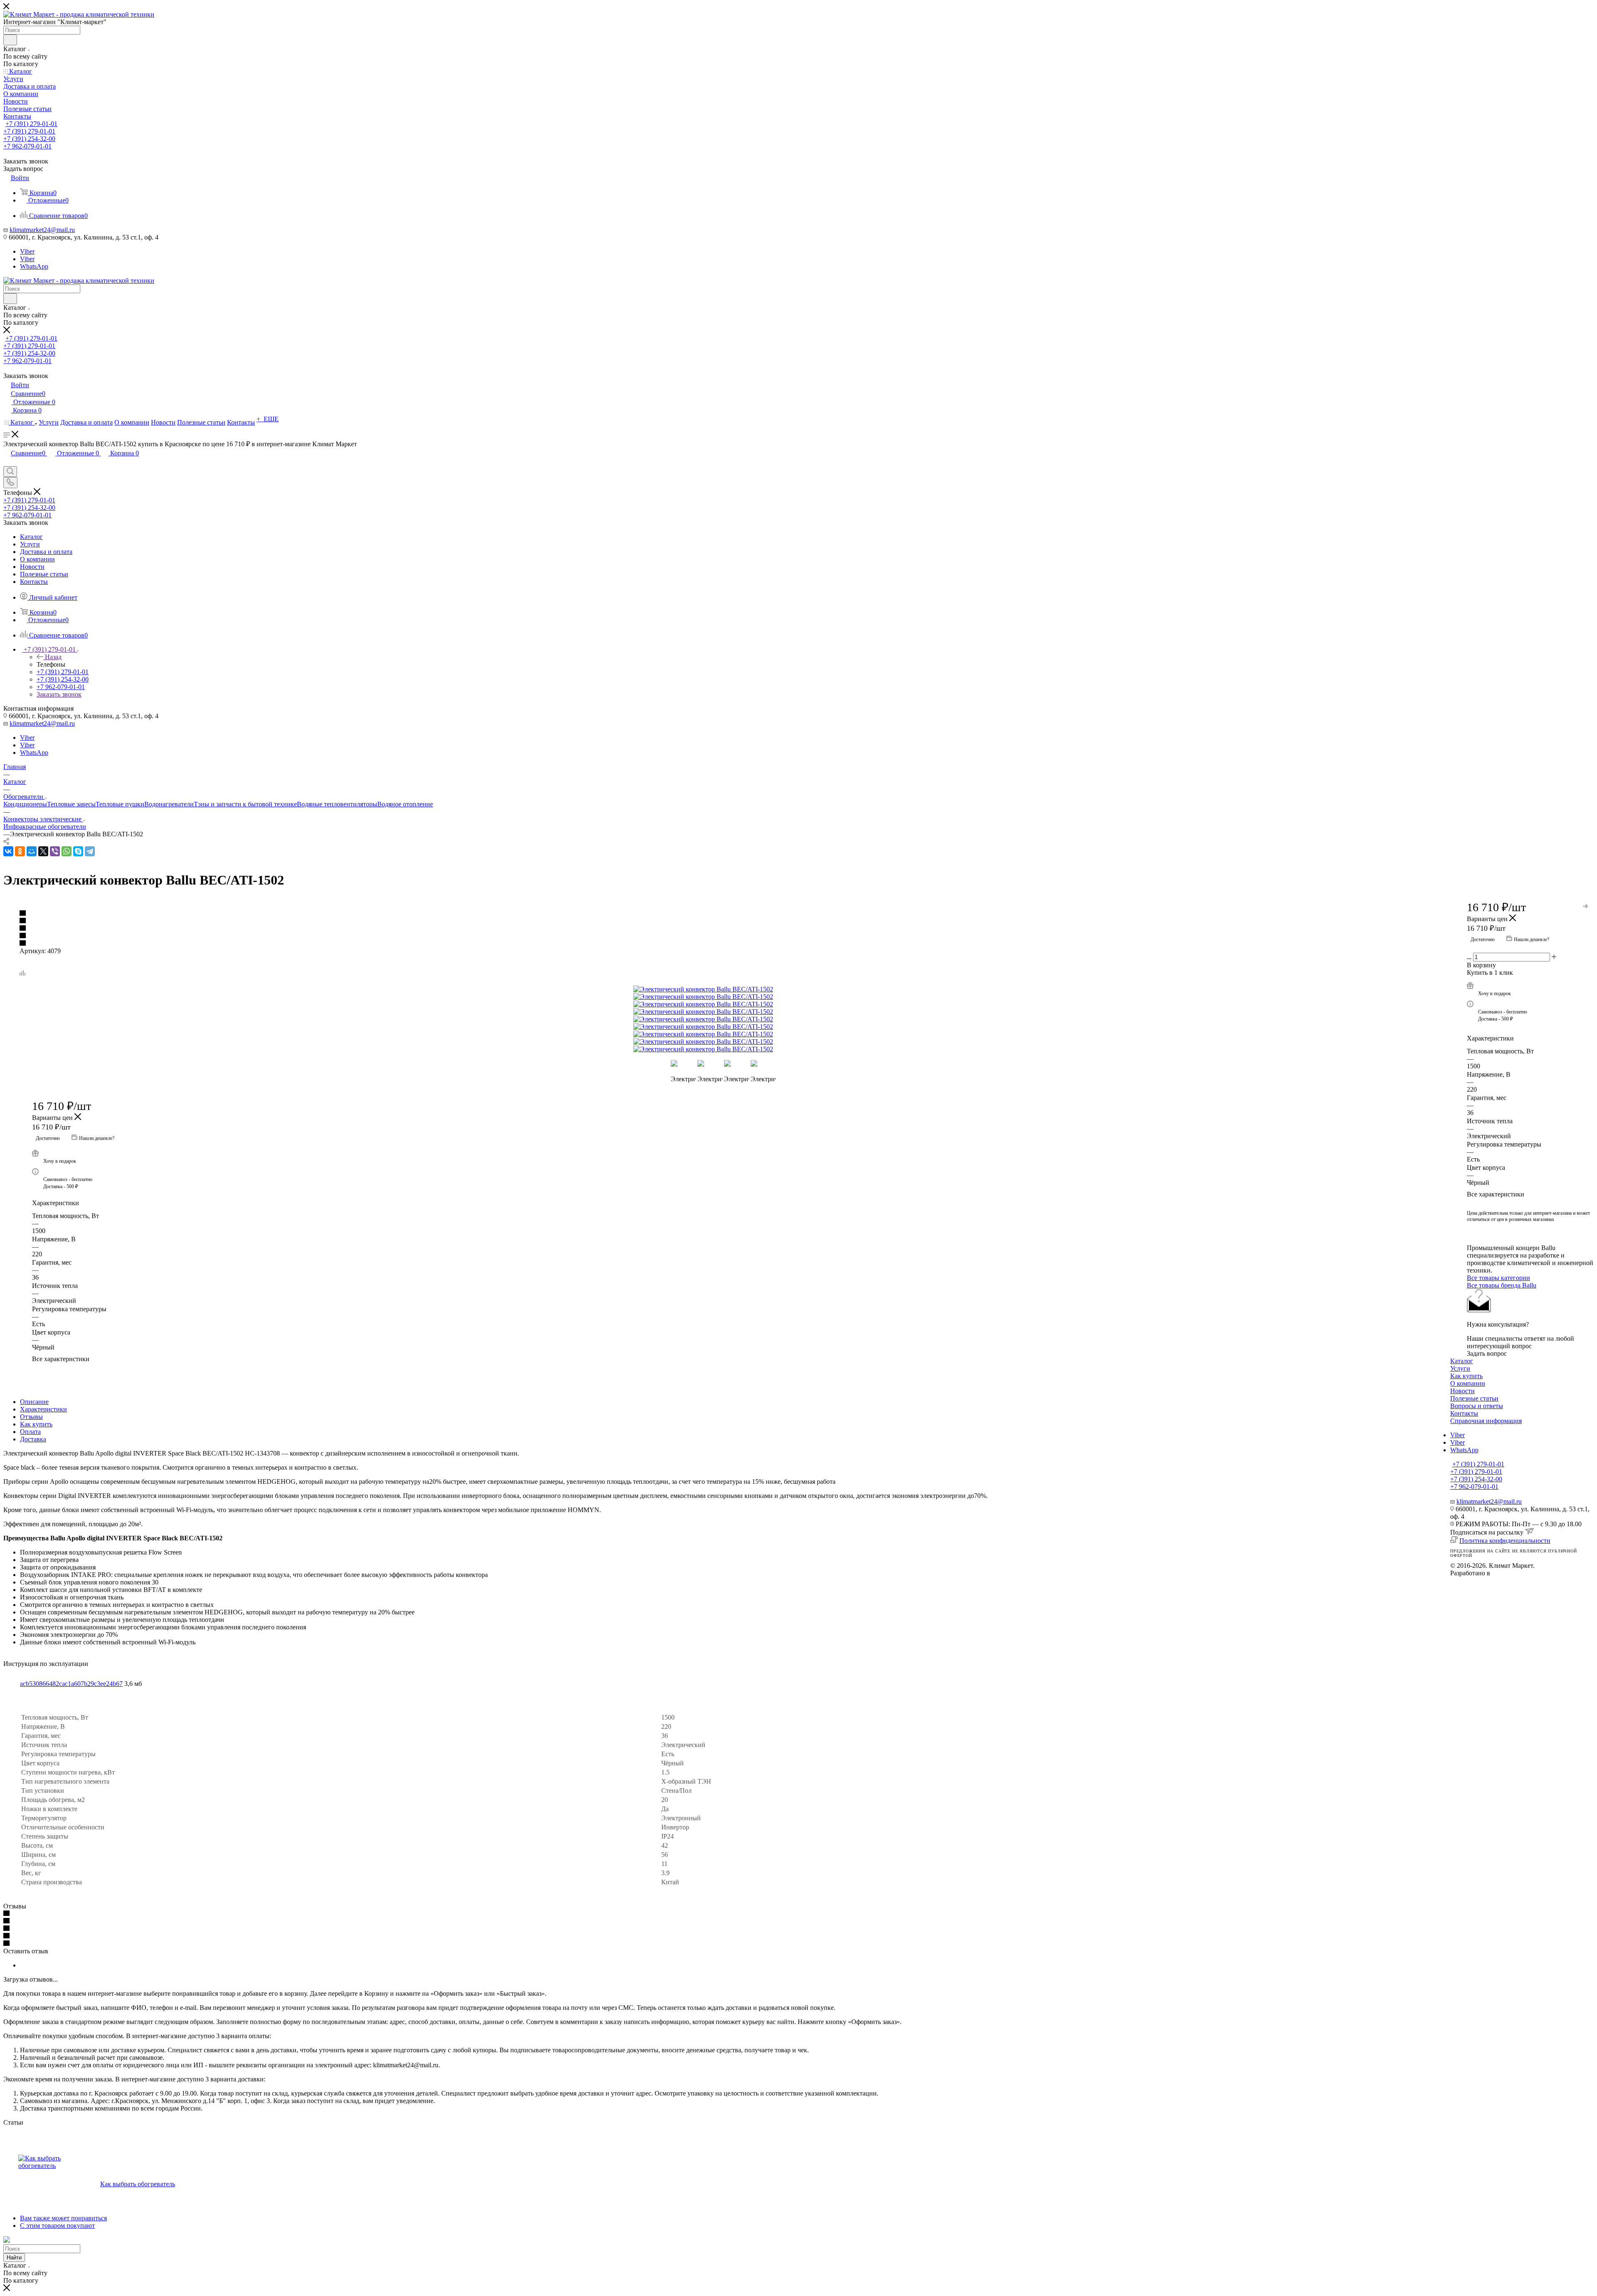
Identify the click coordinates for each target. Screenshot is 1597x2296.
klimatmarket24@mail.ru (42, 230)
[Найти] (10, 40)
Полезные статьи (1474, 1398)
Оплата (30, 1432)
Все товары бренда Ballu (1502, 1285)
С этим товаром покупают (57, 2226)
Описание (34, 1402)
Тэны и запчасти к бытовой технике (245, 804)
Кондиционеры (25, 804)
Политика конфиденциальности (1505, 1541)
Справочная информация (1486, 1421)
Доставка (33, 1439)
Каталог (1462, 1361)
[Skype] (78, 851)
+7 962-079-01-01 (27, 146)
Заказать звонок (59, 694)
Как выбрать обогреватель (138, 2184)
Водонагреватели (169, 804)
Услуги (1460, 1368)
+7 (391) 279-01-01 (31, 124)
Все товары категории (1498, 1278)
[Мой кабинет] (7, 462)
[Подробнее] (1586, 905)
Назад (53, 657)
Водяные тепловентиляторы (337, 804)
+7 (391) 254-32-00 (29, 139)
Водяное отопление (405, 804)
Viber (27, 251)
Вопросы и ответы (1477, 1406)
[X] (43, 851)
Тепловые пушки (120, 804)
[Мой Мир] (32, 851)
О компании (1468, 1383)
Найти (14, 2258)
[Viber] (55, 851)
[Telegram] (90, 851)
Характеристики (43, 1409)
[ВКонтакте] (8, 851)
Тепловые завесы (71, 804)
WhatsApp (34, 266)
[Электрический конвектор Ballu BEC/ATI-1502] (727, 989)
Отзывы (31, 1417)
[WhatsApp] (67, 851)
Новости (1462, 1391)
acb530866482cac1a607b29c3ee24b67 (71, 1684)
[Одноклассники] (20, 851)
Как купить (36, 1424)
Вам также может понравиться (63, 2218)
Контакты (1464, 1413)
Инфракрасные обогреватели (45, 827)
